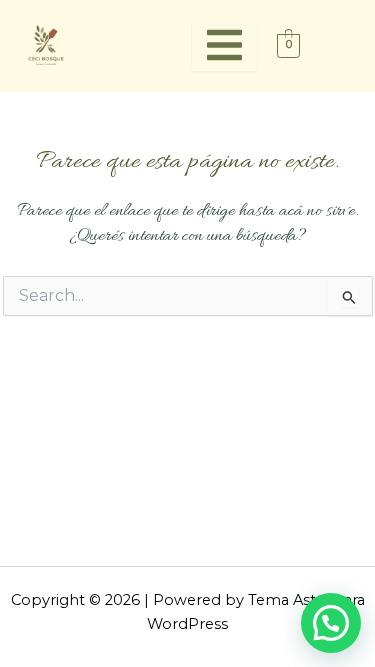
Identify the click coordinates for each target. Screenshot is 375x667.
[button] (331, 623)
